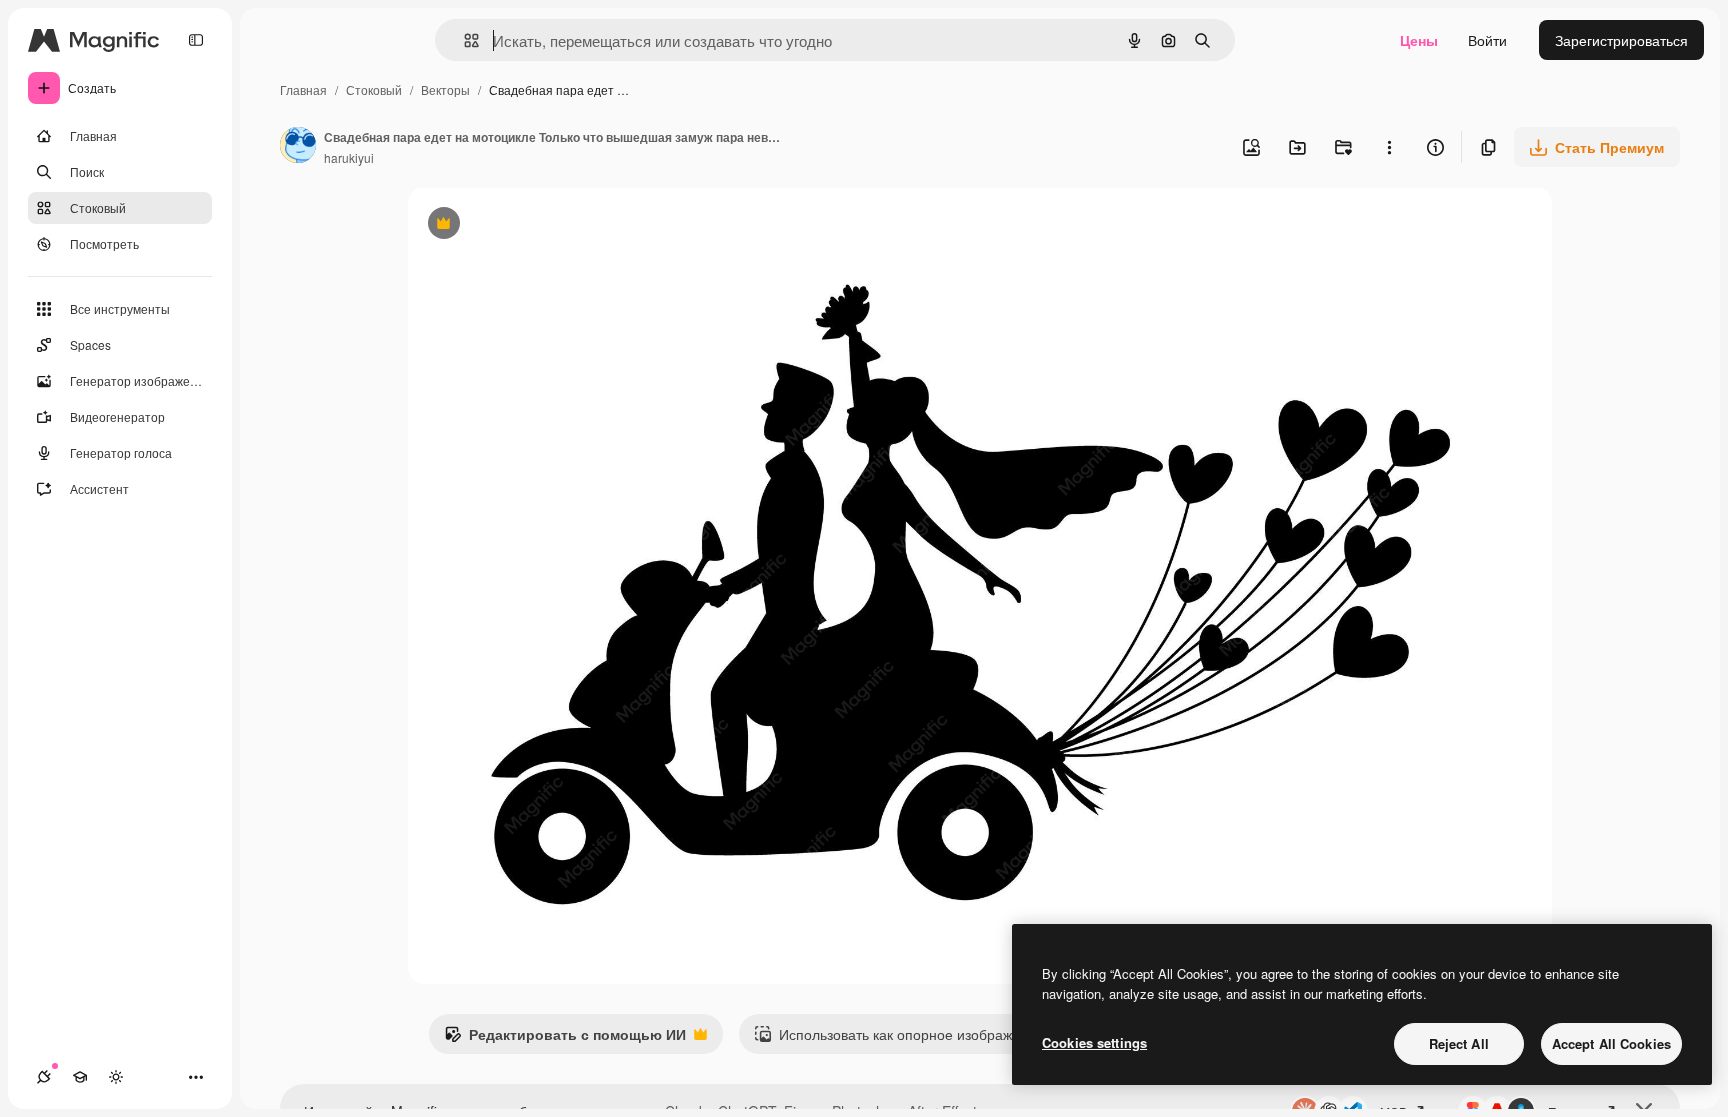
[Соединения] (44, 1077)
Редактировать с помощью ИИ (565, 1039)
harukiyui (349, 157)
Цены (1419, 40)
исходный (542, 225)
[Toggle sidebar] (196, 40)
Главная (303, 89)
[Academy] (80, 1077)
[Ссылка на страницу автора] (298, 147)
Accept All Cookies (1611, 1043)
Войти (1487, 40)
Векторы (445, 89)
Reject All (1459, 1043)
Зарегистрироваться (1621, 40)
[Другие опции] (1389, 147)
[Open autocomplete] (463, 40)
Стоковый (374, 89)
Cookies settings (1094, 1042)
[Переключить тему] (116, 1077)
